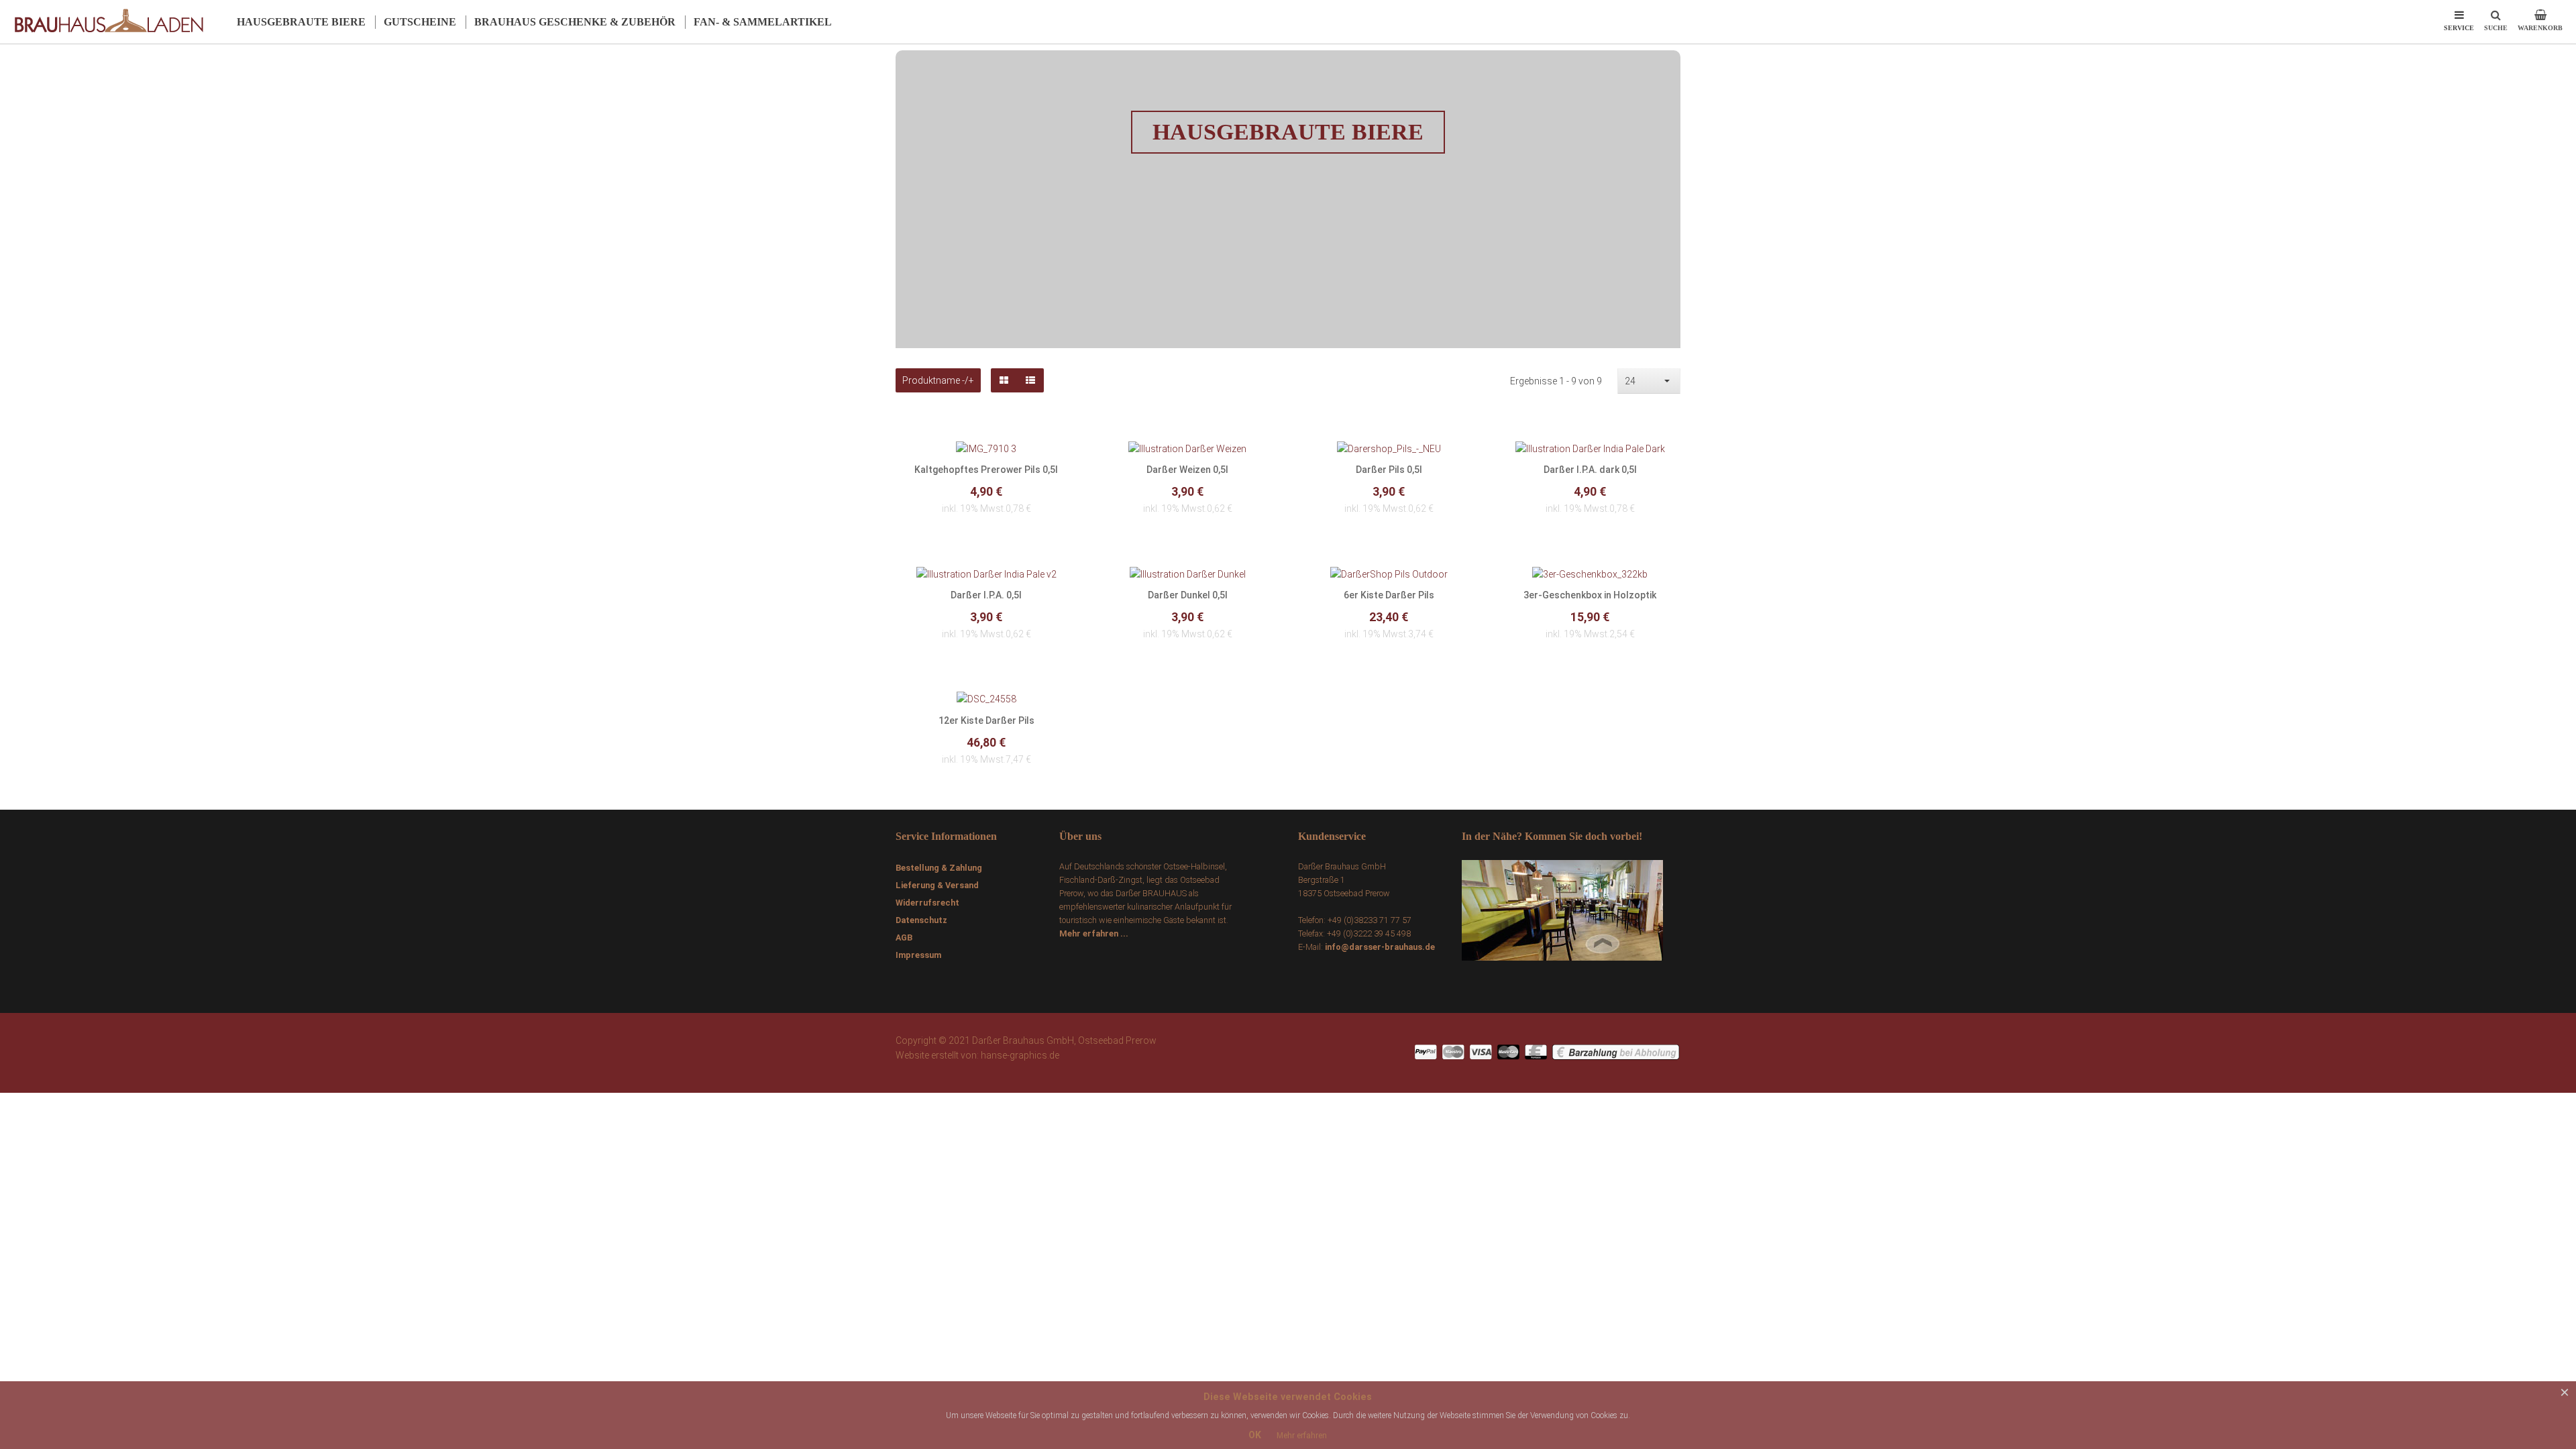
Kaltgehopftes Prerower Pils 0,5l (986, 470)
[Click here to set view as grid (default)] (1004, 380)
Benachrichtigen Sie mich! (986, 500)
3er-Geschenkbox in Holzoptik (1590, 595)
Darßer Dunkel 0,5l (1188, 595)
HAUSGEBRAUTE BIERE (301, 22)
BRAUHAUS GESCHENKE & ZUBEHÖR (575, 22)
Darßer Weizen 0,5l (1187, 470)
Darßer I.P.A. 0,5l (986, 595)
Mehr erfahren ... (1094, 933)
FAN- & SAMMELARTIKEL (763, 22)
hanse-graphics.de (1020, 1055)
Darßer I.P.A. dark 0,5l (1590, 470)
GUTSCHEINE (420, 22)
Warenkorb (2540, 32)
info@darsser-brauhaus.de (1380, 947)
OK (1255, 1435)
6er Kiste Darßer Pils (1389, 595)
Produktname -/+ (938, 380)
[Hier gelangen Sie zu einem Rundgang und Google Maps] (1562, 909)
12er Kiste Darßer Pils (986, 720)
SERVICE (2459, 28)
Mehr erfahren (1302, 1436)
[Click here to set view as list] (1030, 380)
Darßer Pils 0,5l (1389, 470)
